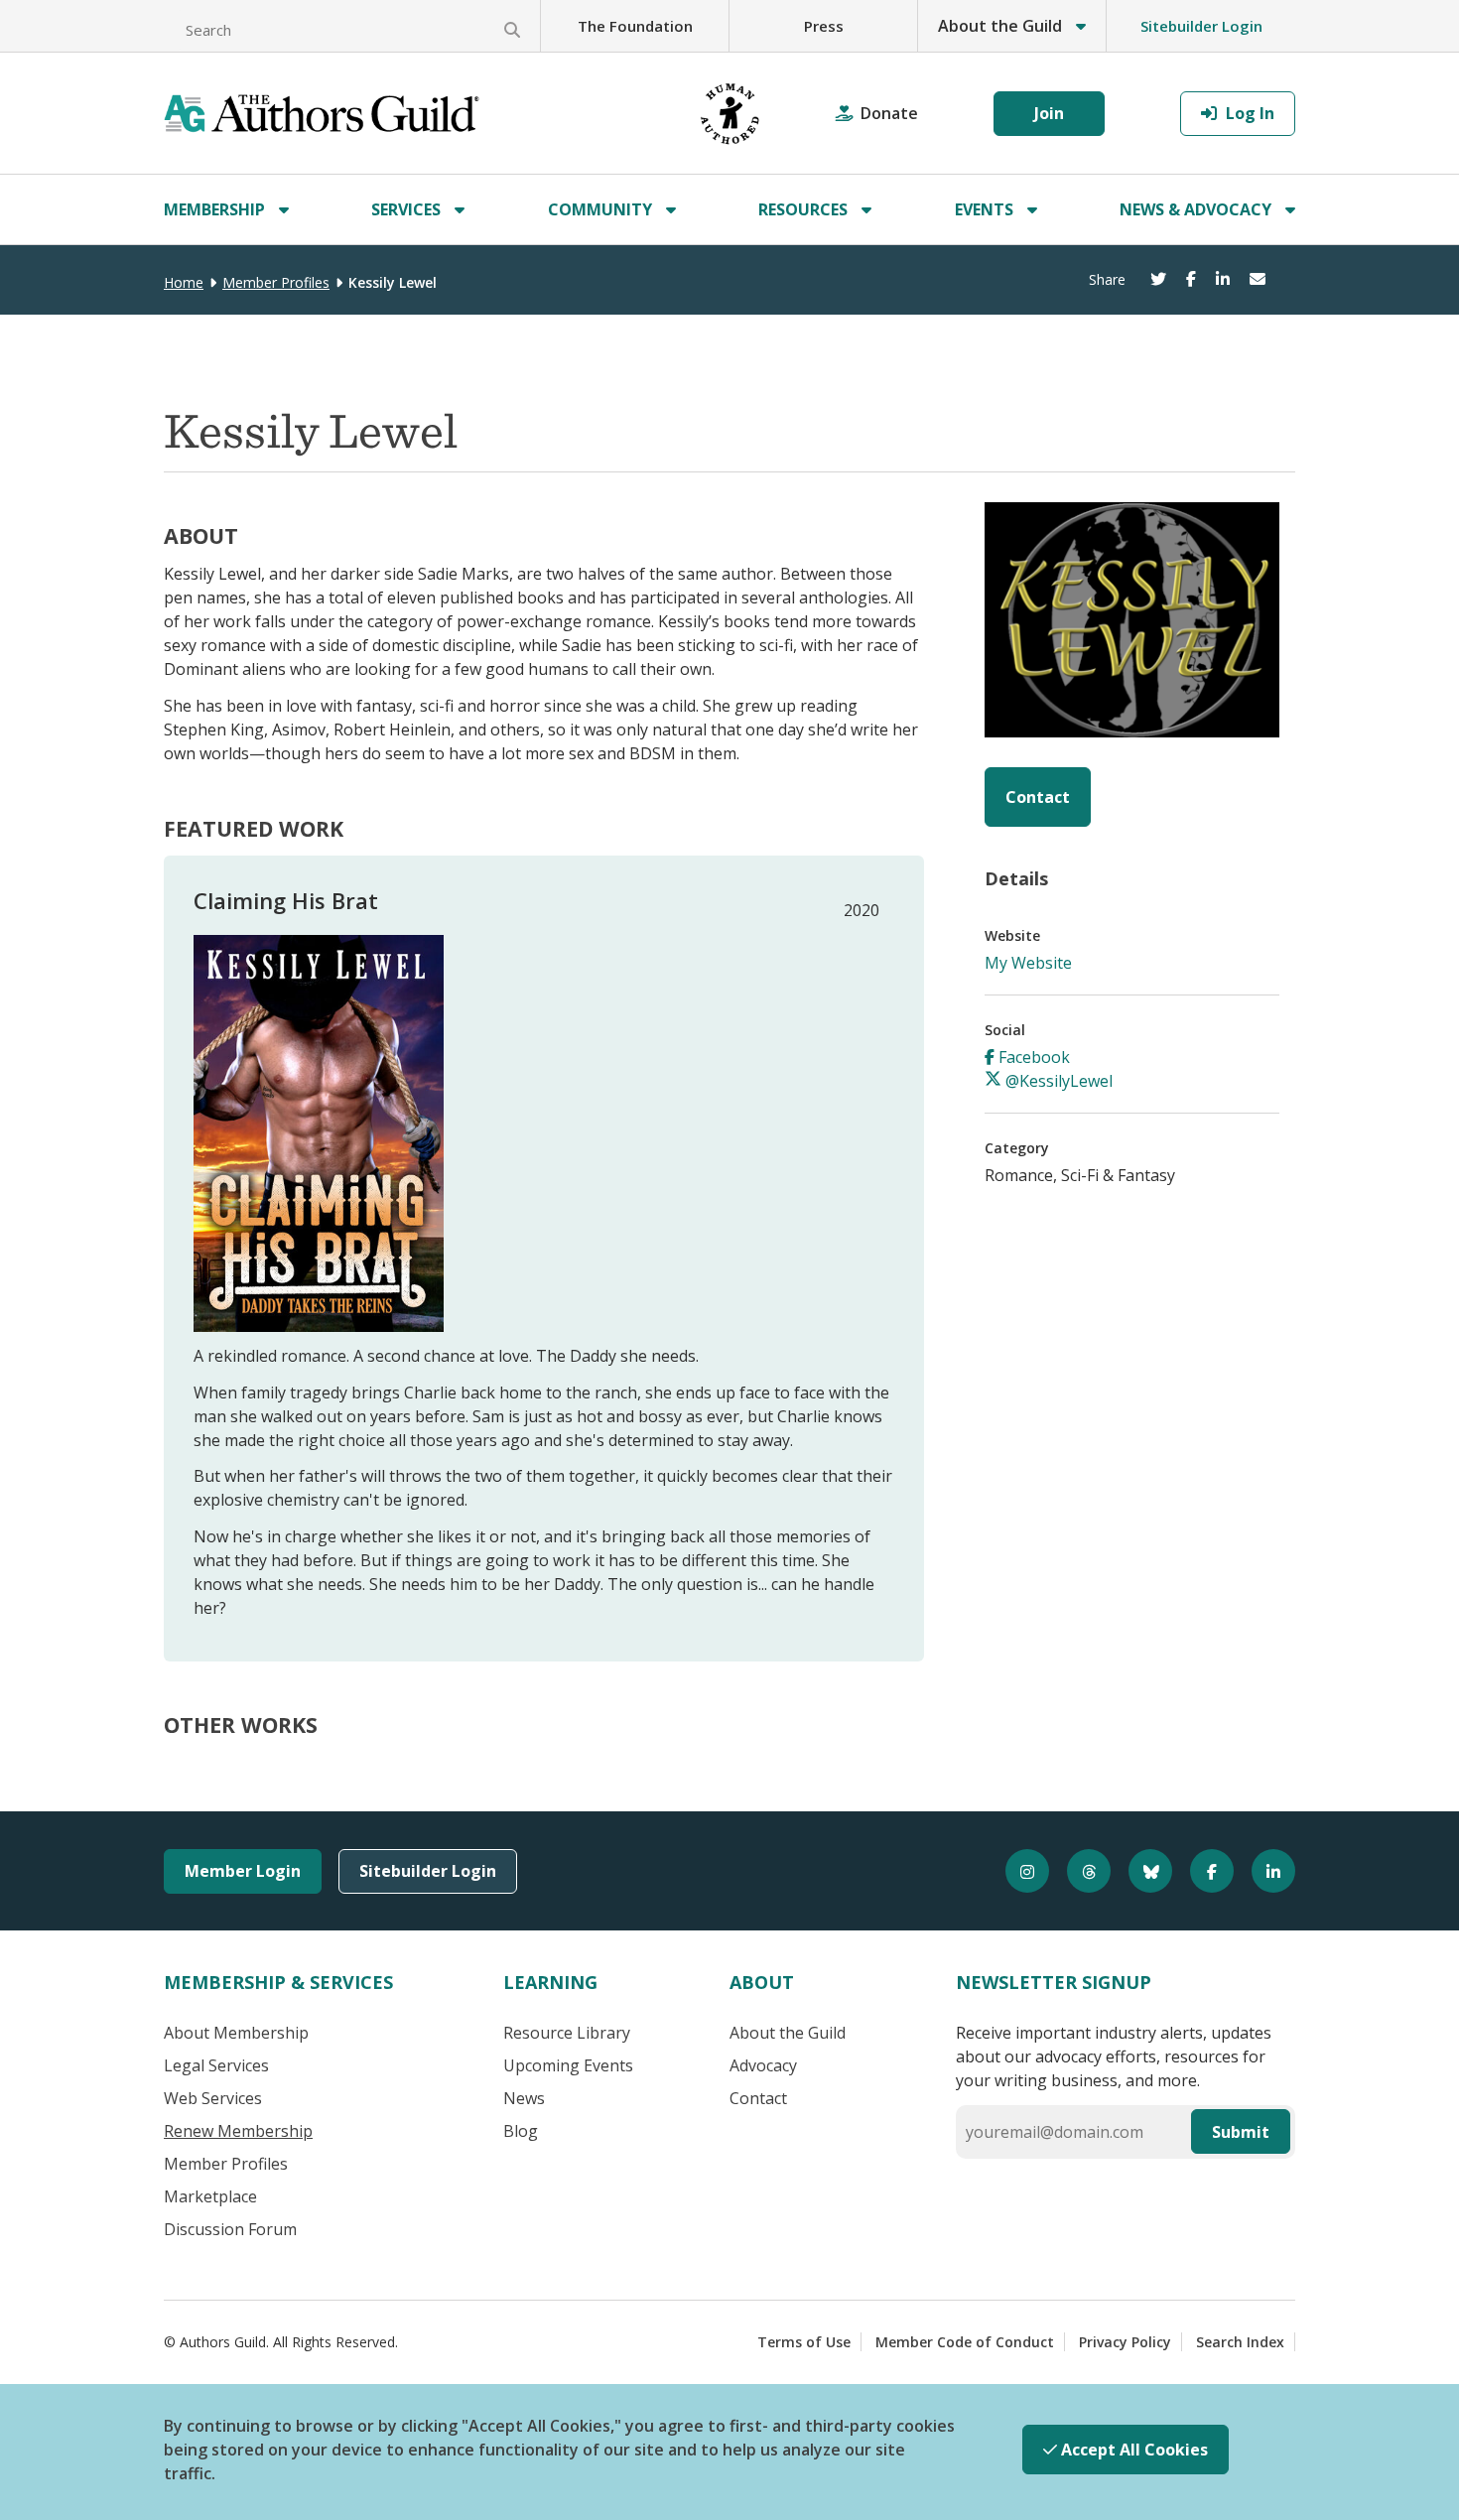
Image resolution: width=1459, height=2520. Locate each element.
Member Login (243, 1871)
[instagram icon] (1018, 1871)
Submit (1241, 2132)
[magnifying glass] (512, 30)
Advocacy (763, 2065)
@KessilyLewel (1057, 1081)
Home (184, 282)
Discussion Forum (230, 2229)
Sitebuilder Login (1201, 26)
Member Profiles (276, 282)
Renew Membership (238, 2131)
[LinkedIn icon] (1264, 1871)
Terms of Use (804, 2342)
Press (824, 26)
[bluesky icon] (1141, 1871)
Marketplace (210, 2196)
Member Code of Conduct (965, 2342)
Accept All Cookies (1132, 2450)
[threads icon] (1080, 1871)
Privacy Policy (1125, 2342)
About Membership (236, 2033)
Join (1049, 113)
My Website (1028, 963)
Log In (1248, 113)
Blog (521, 2131)
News (524, 2098)
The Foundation (635, 26)
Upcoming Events (568, 2065)
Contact (1038, 797)
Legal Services (216, 2065)
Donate (889, 113)
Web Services (213, 2098)
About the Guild (788, 2033)
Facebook (1032, 1057)
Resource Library (567, 2033)
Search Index (1240, 2342)
